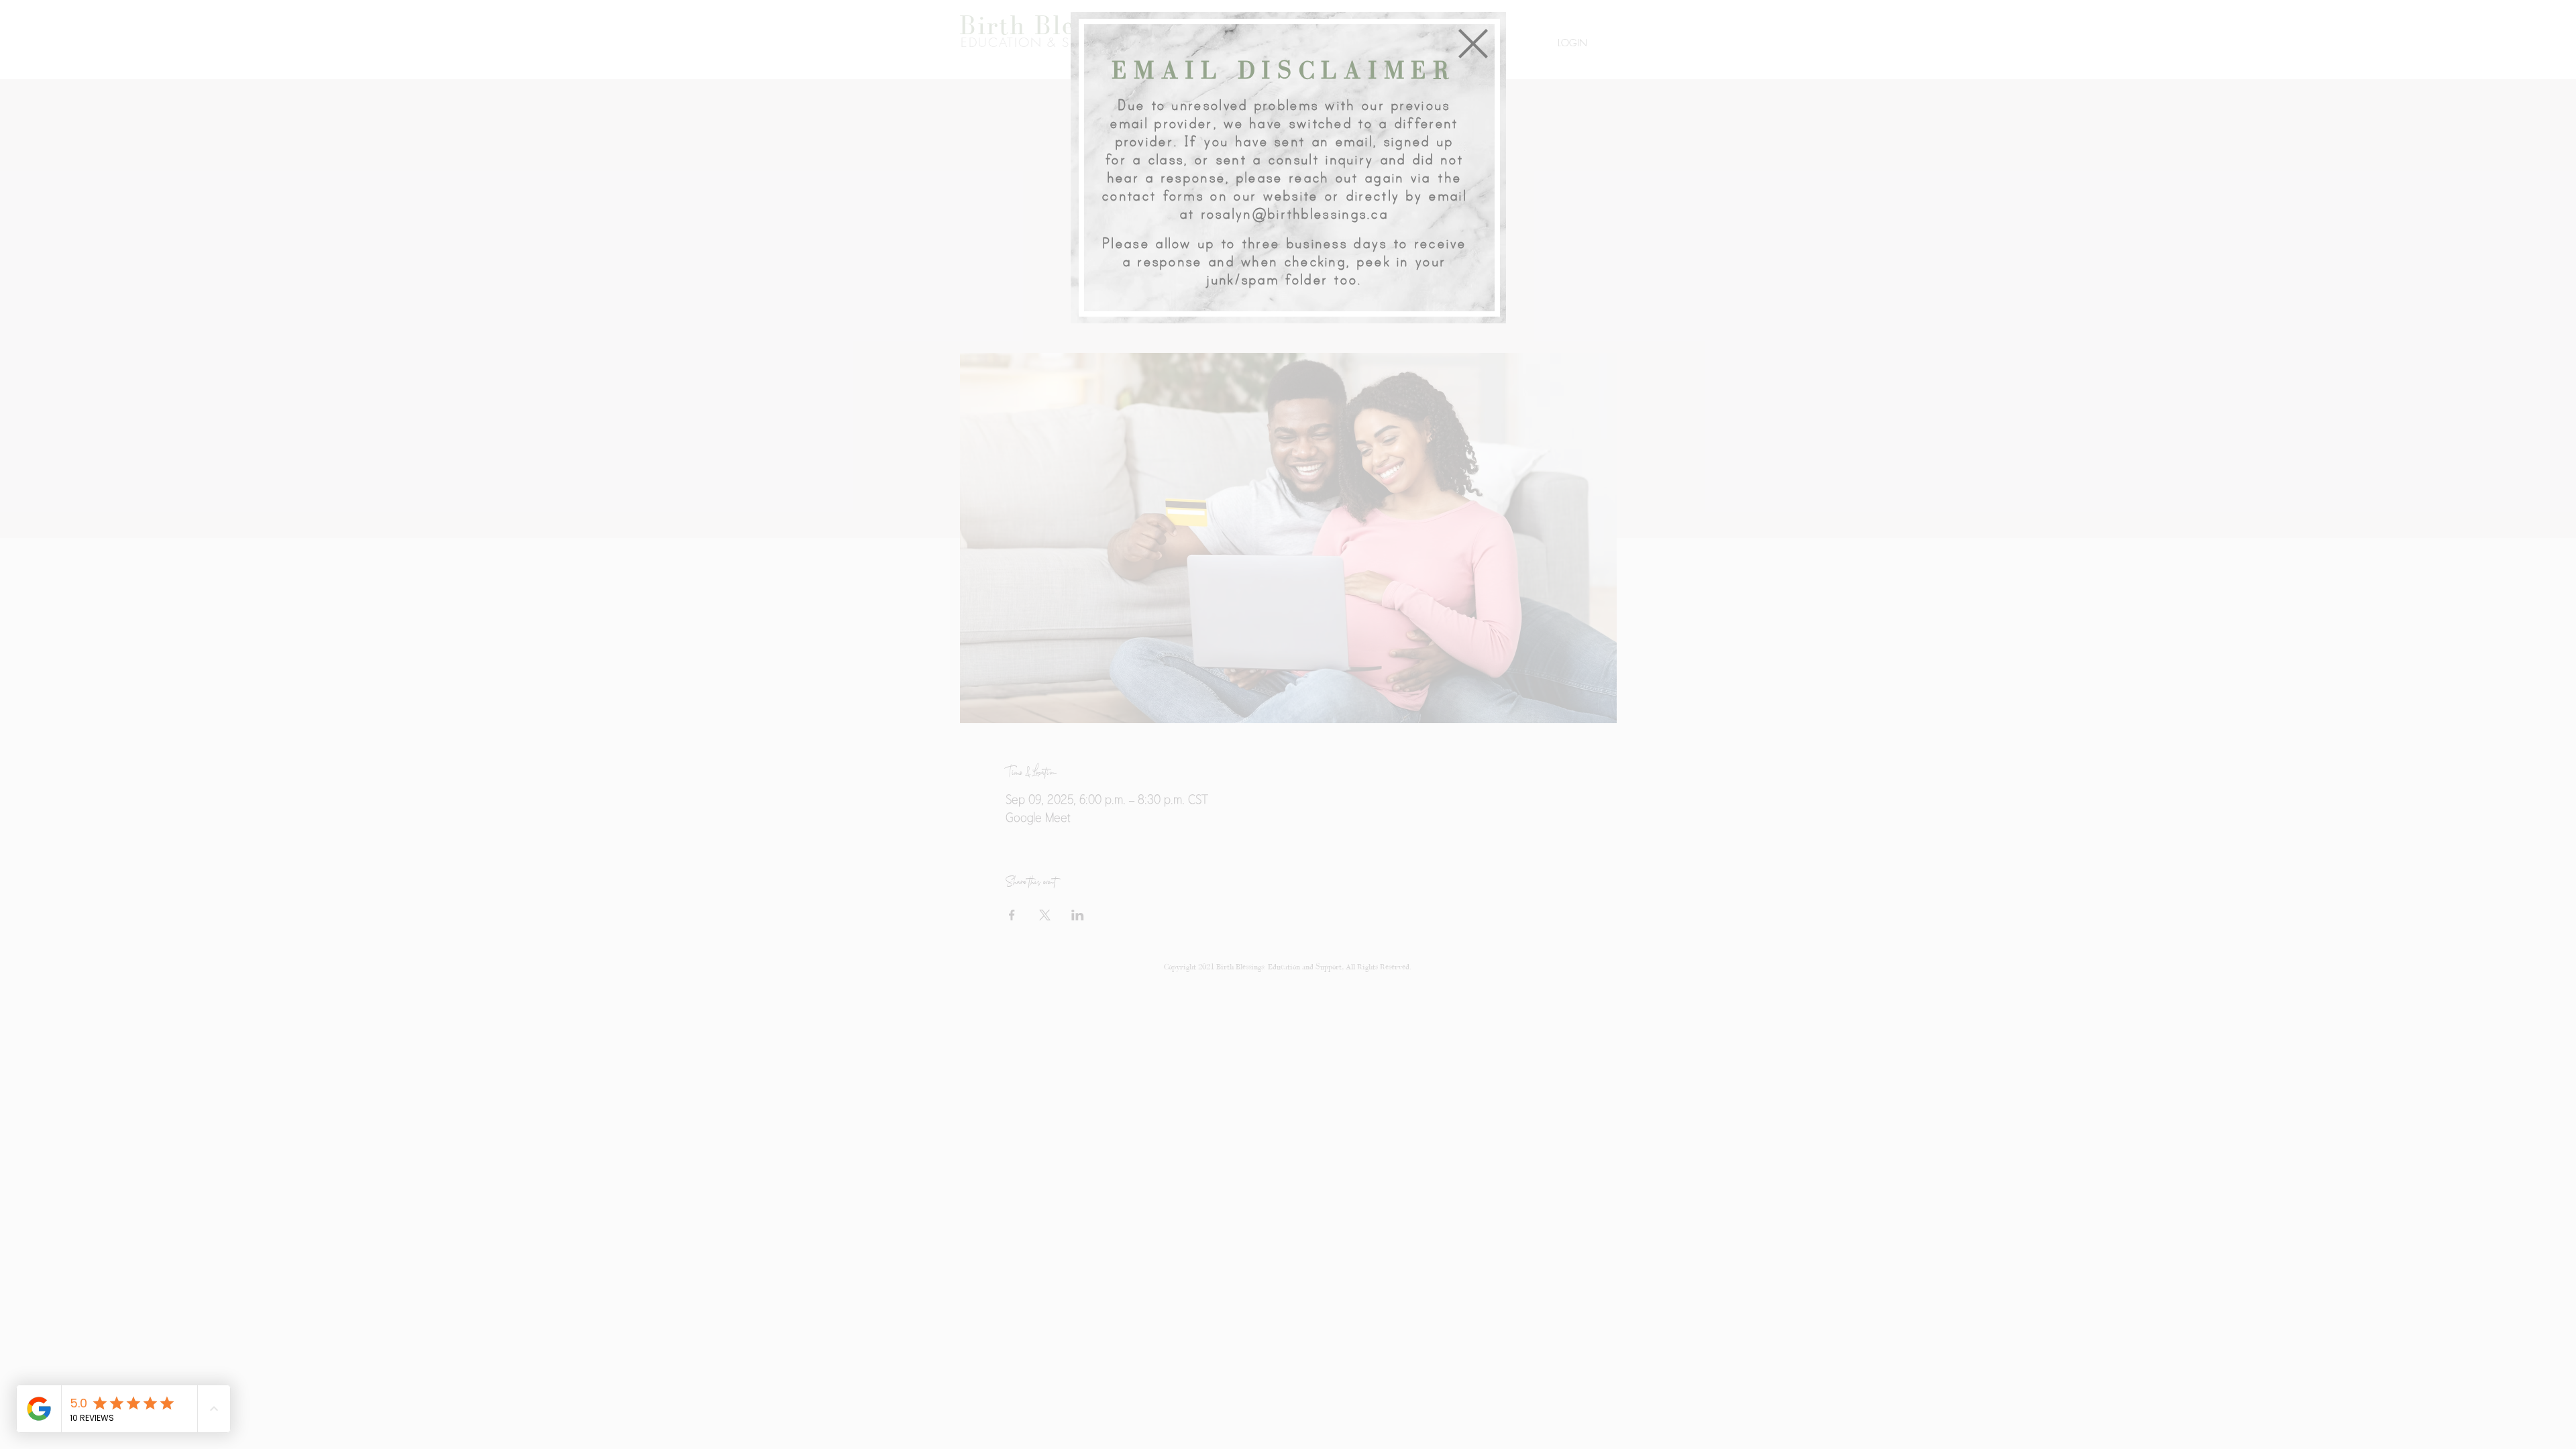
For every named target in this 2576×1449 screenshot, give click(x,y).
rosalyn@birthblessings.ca (1295, 214)
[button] (1473, 44)
